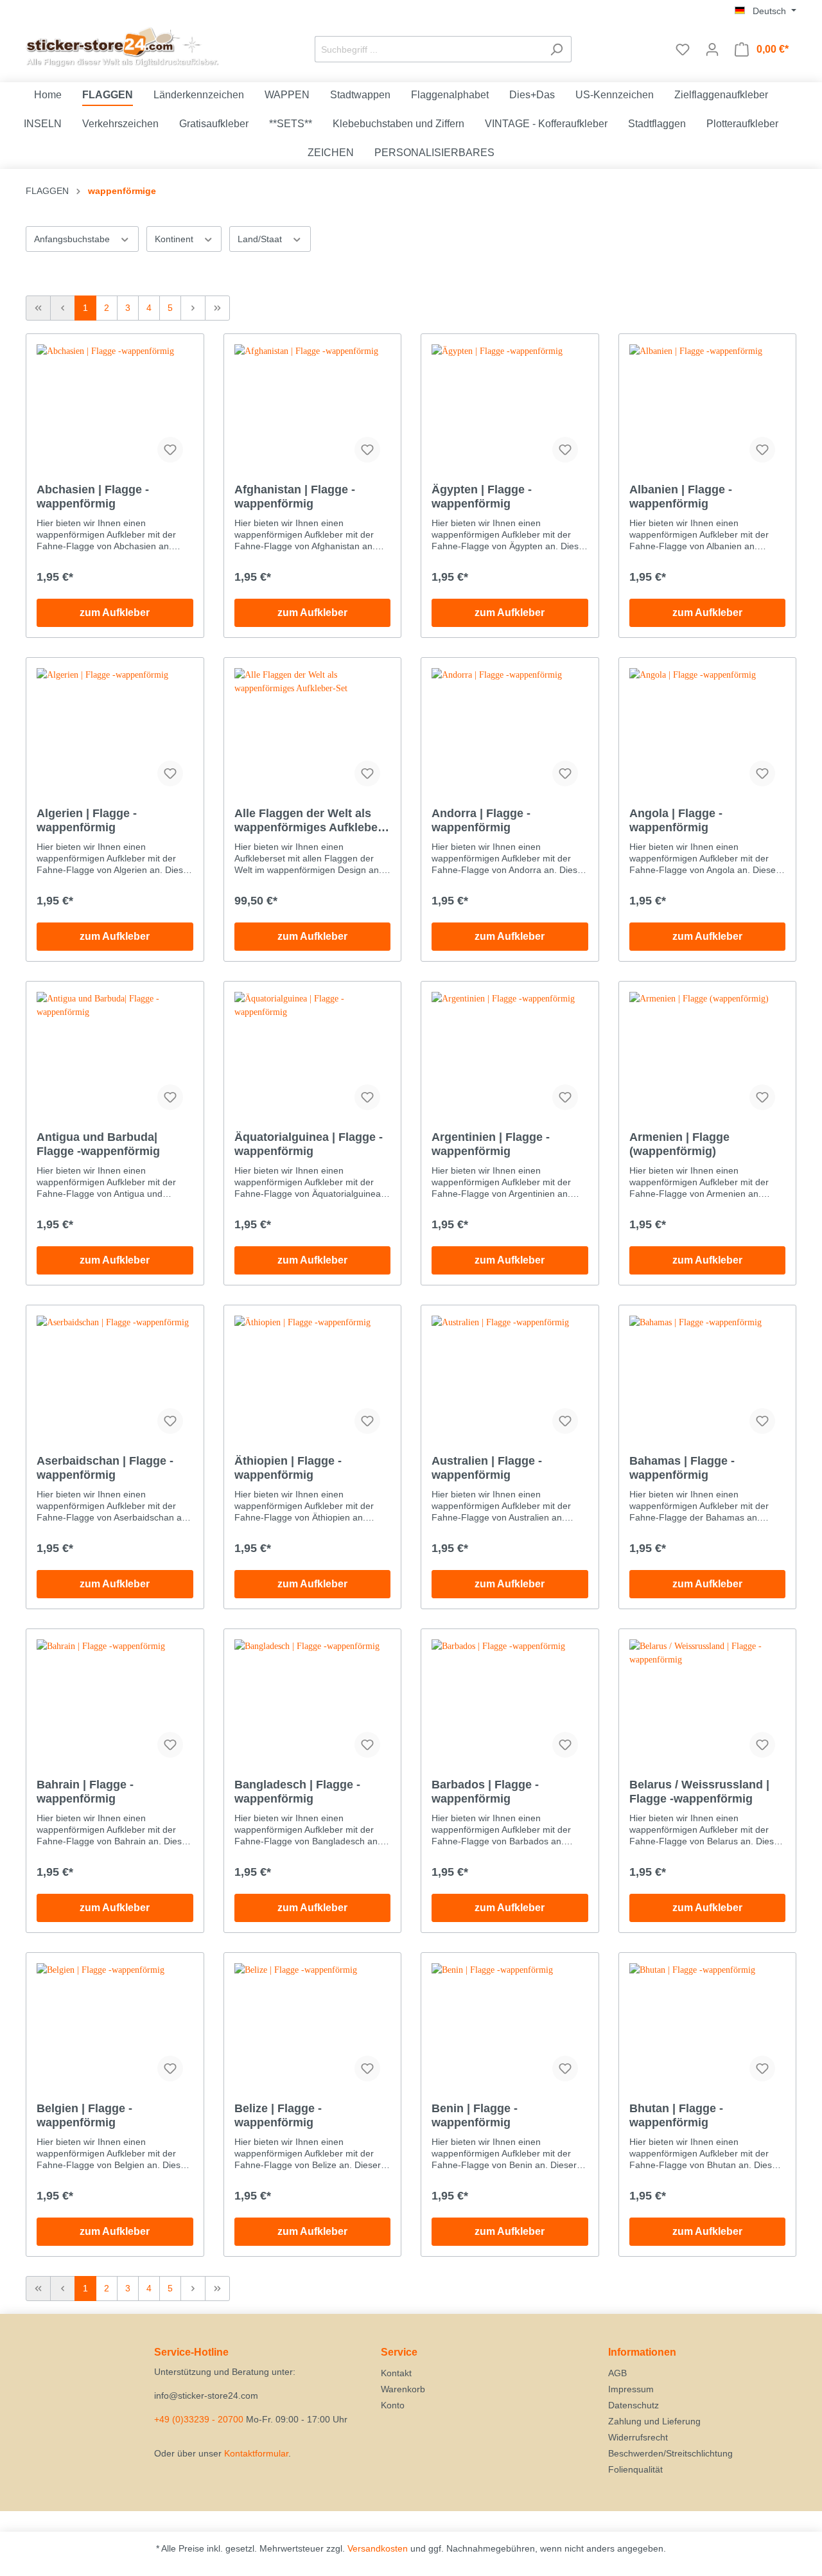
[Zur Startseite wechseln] (122, 47)
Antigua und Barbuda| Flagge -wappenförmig (98, 1144)
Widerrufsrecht (638, 2437)
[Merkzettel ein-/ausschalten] (170, 450)
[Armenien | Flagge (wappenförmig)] (708, 1056)
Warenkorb (403, 2389)
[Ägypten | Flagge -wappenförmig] (510, 409)
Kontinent (175, 239)
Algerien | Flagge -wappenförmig (87, 820)
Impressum (631, 2389)
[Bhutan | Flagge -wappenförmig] (708, 2027)
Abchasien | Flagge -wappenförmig (93, 497)
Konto (393, 2405)
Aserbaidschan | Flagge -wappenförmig (105, 1468)
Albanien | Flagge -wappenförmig (681, 497)
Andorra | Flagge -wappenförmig (481, 820)
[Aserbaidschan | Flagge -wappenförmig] (115, 1380)
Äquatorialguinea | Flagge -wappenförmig (309, 1144)
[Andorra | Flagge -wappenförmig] (510, 732)
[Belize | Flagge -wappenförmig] (313, 2027)
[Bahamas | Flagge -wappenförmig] (708, 1380)
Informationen (642, 2352)
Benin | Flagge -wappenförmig (475, 2115)
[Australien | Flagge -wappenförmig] (510, 1380)
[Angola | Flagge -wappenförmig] (708, 732)
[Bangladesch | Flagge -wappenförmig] (313, 1704)
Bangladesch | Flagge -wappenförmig (297, 1792)
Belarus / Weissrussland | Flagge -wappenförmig (699, 1792)
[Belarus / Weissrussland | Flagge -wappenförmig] (708, 1704)
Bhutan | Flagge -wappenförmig (676, 2115)
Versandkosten (378, 2548)
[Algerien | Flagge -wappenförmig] (115, 732)
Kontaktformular (256, 2453)
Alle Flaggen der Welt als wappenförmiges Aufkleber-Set (310, 821)
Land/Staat (261, 239)
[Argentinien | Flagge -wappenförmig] (510, 1056)
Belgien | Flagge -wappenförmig (84, 2115)
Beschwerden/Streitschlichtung (670, 2453)
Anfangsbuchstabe (73, 239)
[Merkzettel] (683, 49)
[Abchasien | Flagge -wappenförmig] (115, 409)
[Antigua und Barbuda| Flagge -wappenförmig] (115, 1056)
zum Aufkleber (115, 613)
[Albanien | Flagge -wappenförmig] (708, 409)
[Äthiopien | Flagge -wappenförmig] (313, 1380)
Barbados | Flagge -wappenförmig (485, 1792)
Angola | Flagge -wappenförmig (676, 820)
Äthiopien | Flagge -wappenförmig (288, 1468)
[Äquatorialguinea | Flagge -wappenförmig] (313, 1056)
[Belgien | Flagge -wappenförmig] (115, 2027)
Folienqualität (635, 2469)
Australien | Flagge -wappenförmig (487, 1468)
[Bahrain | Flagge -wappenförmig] (115, 1704)
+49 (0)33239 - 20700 (199, 2419)
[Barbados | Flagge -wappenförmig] (510, 1704)
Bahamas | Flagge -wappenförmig (682, 1468)
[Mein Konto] (712, 49)
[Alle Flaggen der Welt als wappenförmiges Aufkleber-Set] (313, 732)
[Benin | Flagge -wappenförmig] (510, 2027)
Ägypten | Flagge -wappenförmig (482, 497)
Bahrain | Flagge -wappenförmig (85, 1792)
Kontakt (396, 2373)
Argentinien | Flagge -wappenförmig (491, 1144)
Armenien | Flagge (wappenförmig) (679, 1144)
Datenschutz (634, 2405)
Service (399, 2352)
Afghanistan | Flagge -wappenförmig (295, 497)
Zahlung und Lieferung (654, 2421)
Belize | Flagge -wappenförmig (278, 2115)
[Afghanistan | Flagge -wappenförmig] (313, 409)
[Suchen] (556, 49)
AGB (617, 2373)
